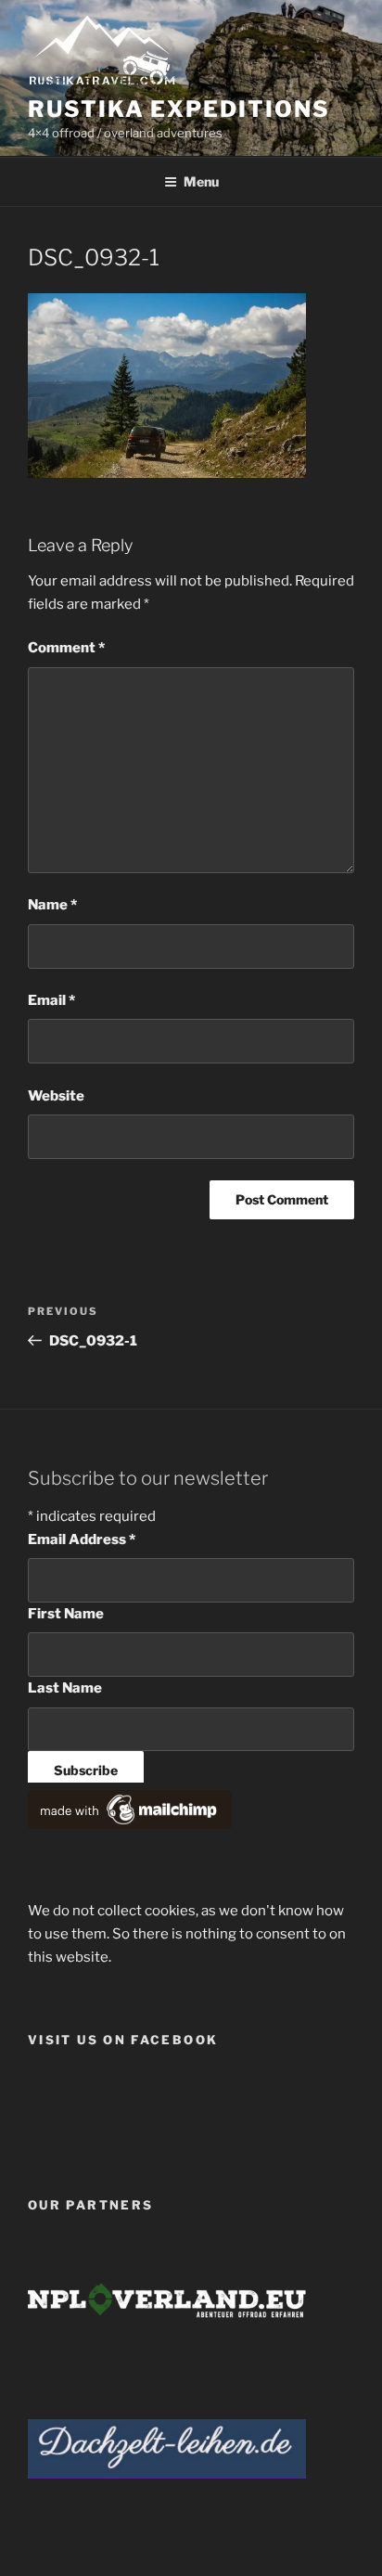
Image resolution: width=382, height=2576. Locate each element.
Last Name (65, 1688)
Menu (201, 181)
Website (56, 1096)
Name (52, 905)
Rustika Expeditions (178, 109)
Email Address (82, 1539)
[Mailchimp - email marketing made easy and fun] (130, 1824)
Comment (66, 648)
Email (51, 1000)
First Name (66, 1614)
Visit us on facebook (123, 2040)
